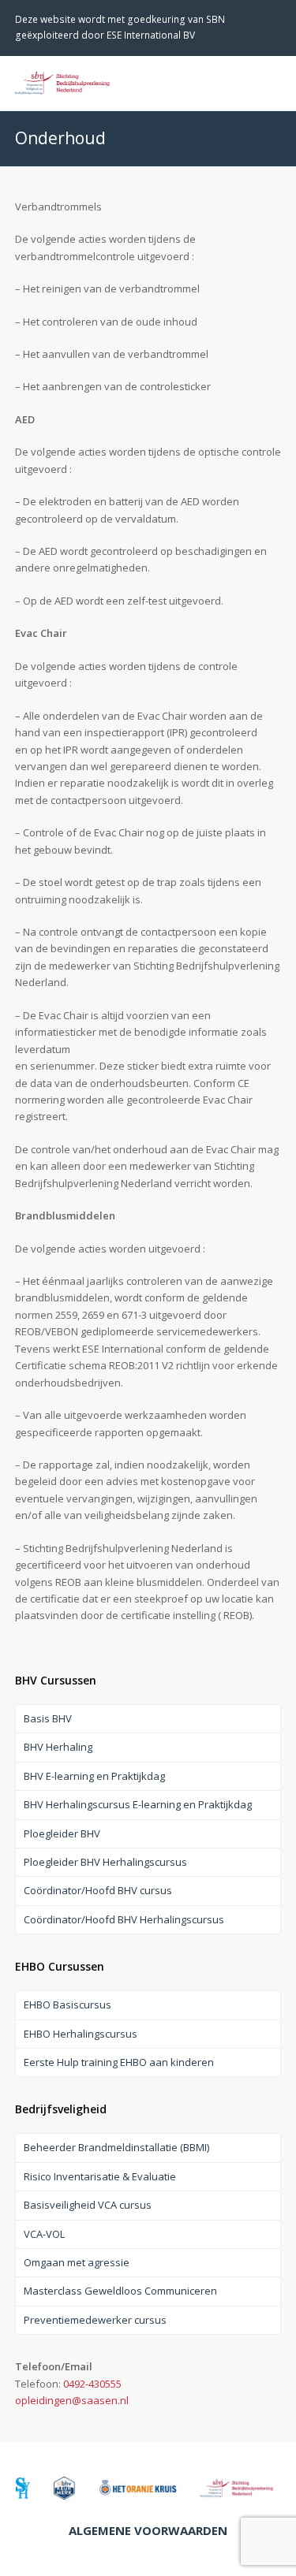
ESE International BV (151, 35)
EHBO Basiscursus (67, 2005)
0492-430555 (92, 2384)
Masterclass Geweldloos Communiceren (120, 2291)
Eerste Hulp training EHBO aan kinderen (119, 2062)
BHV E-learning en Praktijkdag (94, 1776)
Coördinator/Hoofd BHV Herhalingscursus (124, 1919)
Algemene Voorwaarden (148, 2530)
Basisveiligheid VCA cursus (88, 2205)
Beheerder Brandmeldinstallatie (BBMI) (116, 2147)
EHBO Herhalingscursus (81, 2034)
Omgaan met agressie (77, 2262)
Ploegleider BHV (62, 1833)
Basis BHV (48, 1718)
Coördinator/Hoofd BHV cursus (98, 1890)
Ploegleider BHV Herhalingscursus (105, 1862)
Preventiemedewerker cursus (95, 2320)
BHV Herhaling (58, 1747)
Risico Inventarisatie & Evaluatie (100, 2176)
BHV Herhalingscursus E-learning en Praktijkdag (138, 1804)
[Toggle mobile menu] (272, 83)
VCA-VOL (44, 2234)
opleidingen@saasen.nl (72, 2400)
